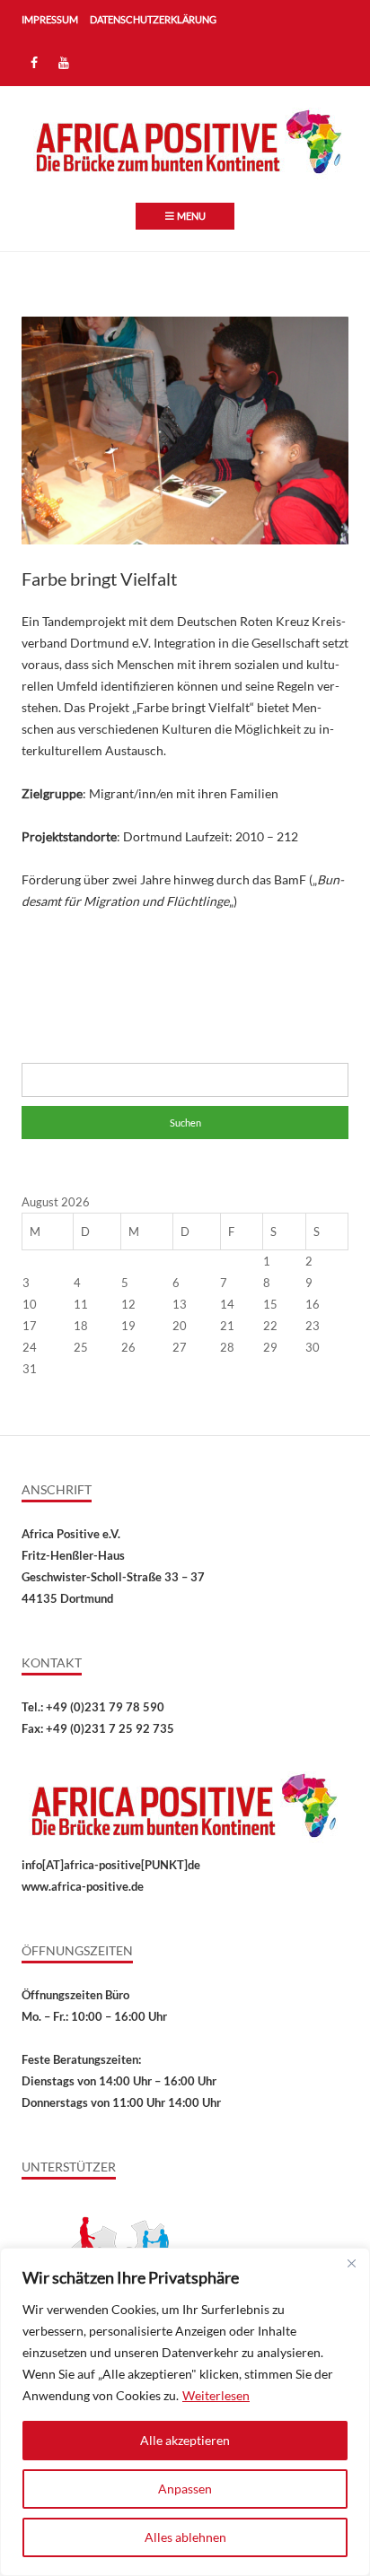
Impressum (50, 19)
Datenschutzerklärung (153, 19)
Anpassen (185, 2489)
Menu (191, 216)
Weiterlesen (216, 2395)
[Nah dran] (351, 2263)
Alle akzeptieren (185, 2440)
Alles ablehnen (185, 2537)
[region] (185, 2412)
